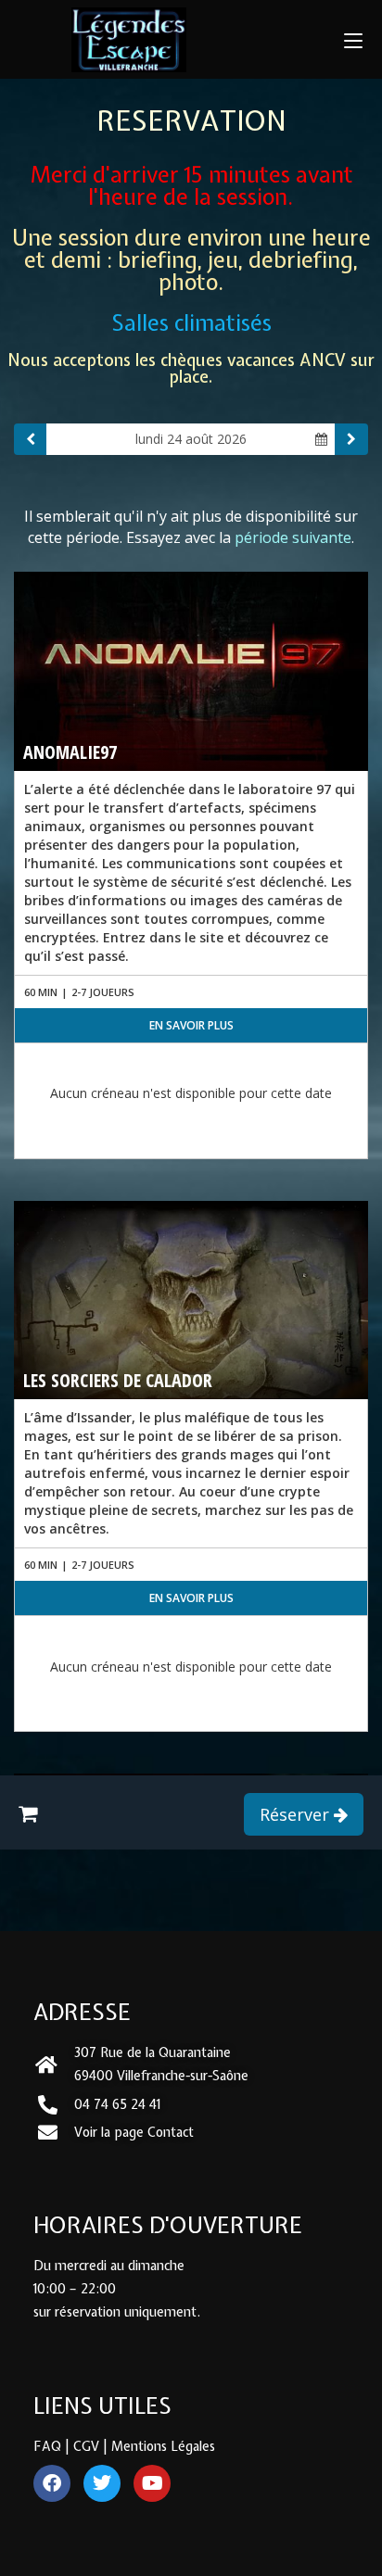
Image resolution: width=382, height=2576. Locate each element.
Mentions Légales (163, 2446)
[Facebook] (52, 2483)
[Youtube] (152, 2483)
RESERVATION (191, 120)
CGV (86, 2446)
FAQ (47, 2446)
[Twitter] (102, 2483)
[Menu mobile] (353, 39)
